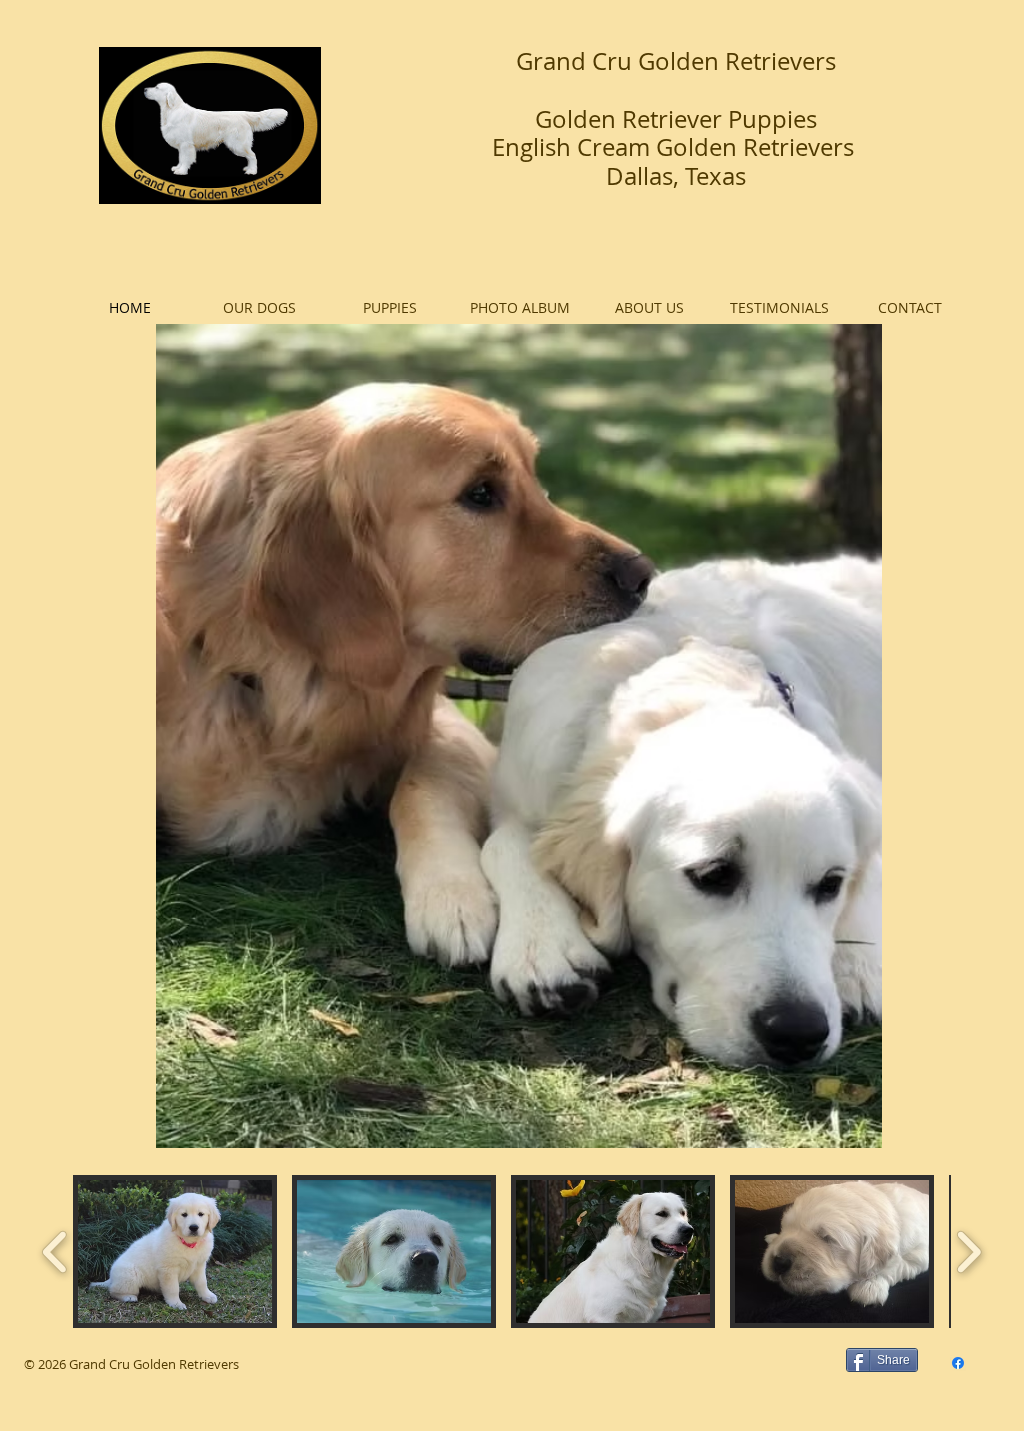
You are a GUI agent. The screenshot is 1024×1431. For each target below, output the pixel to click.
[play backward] (55, 1252)
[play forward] (968, 1252)
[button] (175, 1251)
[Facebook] (958, 1363)
